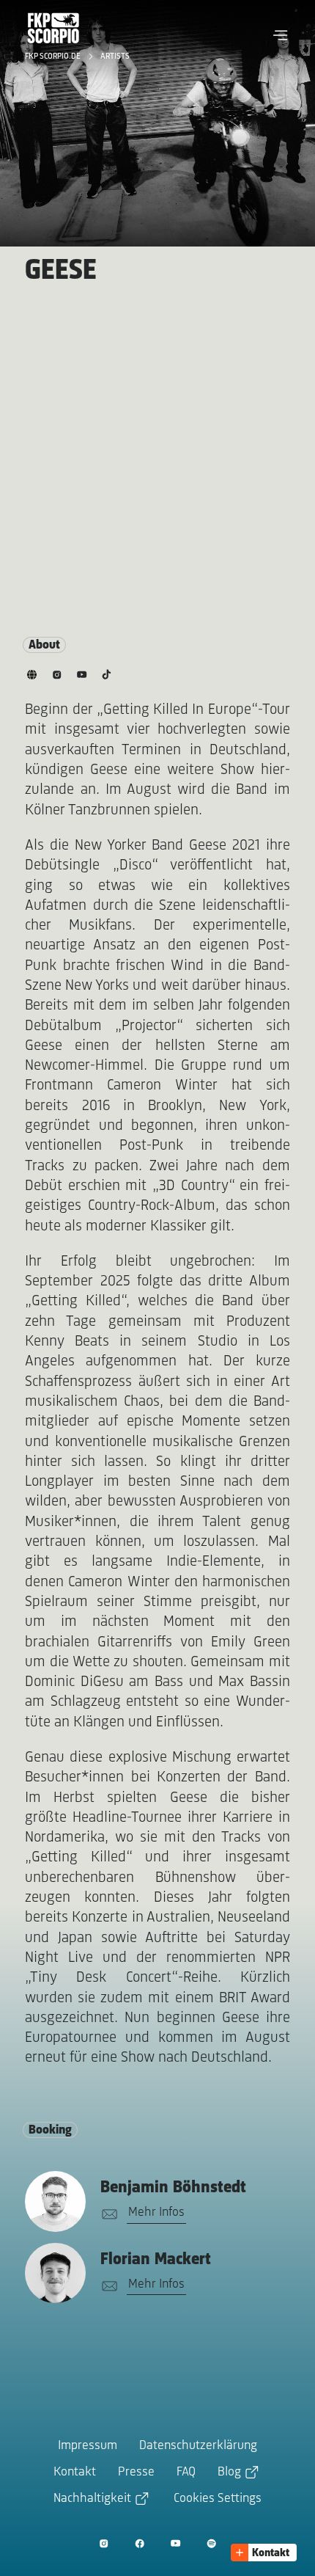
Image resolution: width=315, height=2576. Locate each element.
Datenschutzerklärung (198, 2446)
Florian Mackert (156, 2260)
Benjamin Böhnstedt (173, 2188)
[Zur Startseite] (53, 28)
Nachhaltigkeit (92, 2499)
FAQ (186, 2473)
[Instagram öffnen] (104, 2543)
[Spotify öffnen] (211, 2543)
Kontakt (75, 2473)
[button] (281, 35)
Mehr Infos (156, 2213)
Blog (229, 2473)
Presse (136, 2473)
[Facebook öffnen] (140, 2543)
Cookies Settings (218, 2499)
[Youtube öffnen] (175, 2543)
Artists (115, 56)
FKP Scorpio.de (54, 56)
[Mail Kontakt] (107, 2215)
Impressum (88, 2446)
